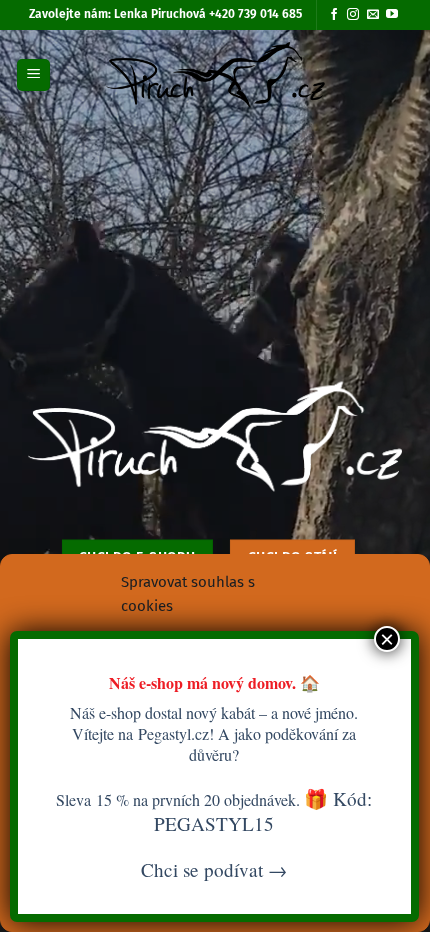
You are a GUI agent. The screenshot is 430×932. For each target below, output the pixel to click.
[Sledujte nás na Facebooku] (334, 15)
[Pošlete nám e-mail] (373, 15)
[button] (33, 75)
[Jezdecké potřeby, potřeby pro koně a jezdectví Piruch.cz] (215, 75)
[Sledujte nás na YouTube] (392, 15)
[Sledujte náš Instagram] (353, 15)
